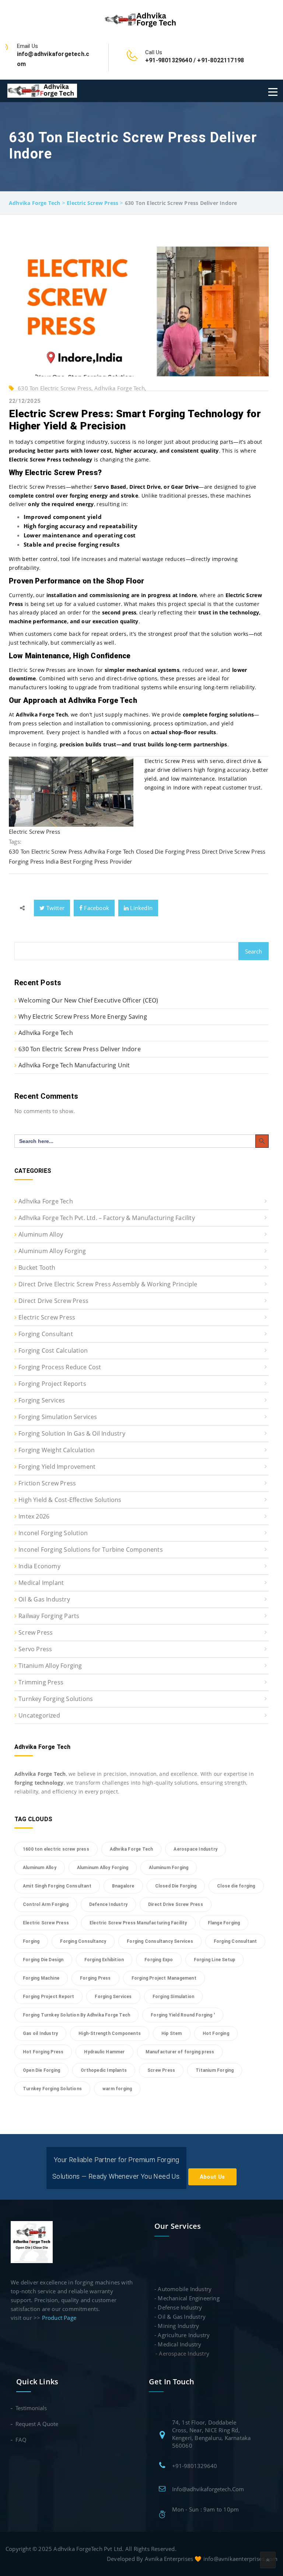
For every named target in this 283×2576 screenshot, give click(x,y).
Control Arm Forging (46, 1904)
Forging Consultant (46, 1334)
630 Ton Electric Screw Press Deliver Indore (80, 1049)
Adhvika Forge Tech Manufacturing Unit (74, 1065)
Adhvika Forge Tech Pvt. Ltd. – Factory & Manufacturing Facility (107, 1218)
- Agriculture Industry (182, 2335)
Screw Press (36, 1632)
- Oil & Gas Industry (180, 2317)
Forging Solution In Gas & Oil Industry (72, 1433)
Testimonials (32, 2408)
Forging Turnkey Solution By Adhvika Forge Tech (76, 2015)
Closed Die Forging (176, 1886)
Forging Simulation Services (58, 1417)
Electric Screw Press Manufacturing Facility (138, 1923)
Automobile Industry (185, 2289)
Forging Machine (41, 1978)
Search (254, 951)
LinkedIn (141, 908)
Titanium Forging (215, 2070)
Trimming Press (41, 1682)
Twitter (55, 908)
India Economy (39, 1566)
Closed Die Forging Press (168, 851)
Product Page (59, 2318)
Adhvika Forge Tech (109, 851)
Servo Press (35, 1649)
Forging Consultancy (83, 1941)
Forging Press (27, 861)
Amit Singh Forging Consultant (57, 1886)
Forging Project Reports (52, 1384)
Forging (31, 1941)
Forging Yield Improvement (57, 1467)
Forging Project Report (48, 1997)
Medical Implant (41, 1583)
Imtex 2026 (34, 1516)
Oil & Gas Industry (44, 1599)
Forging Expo (159, 1960)
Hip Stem (172, 2033)
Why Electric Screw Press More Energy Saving (83, 1017)
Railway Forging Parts (49, 1616)
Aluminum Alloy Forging (52, 1251)
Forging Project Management (164, 1978)
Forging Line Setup (215, 1960)
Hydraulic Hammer (104, 2052)
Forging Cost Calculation (53, 1350)
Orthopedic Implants (104, 2070)
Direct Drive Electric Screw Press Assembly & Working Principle (108, 1284)
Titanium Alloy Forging (50, 1666)
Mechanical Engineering (188, 2298)
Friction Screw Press (47, 1483)
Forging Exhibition (104, 1960)
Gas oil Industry (40, 2033)
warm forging (117, 2089)
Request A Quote (37, 2424)
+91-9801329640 (195, 2466)
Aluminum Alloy (41, 1234)
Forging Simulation (174, 1997)
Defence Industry (108, 1904)
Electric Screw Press (34, 832)
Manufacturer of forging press (180, 2052)
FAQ (21, 2440)
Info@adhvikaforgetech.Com (208, 2489)
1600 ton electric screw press (56, 1849)
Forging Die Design (43, 1960)
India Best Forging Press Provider (89, 861)
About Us (212, 2177)
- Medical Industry (178, 2344)
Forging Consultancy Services (160, 1941)
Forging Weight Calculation (57, 1450)
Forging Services (42, 1400)
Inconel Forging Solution (53, 1533)
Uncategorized (39, 1715)
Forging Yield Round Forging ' (183, 2015)
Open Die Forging (41, 2070)
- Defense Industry (178, 2307)
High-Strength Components (110, 2033)
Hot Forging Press (43, 2052)
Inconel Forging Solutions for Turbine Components (91, 1550)
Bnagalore (123, 1886)
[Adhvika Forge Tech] (141, 19)
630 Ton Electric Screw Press (46, 851)
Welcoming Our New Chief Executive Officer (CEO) (88, 1000)
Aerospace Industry (195, 1849)
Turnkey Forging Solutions (56, 1699)
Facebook (96, 908)
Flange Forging (224, 1923)
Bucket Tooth (37, 1268)
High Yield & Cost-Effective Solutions (70, 1500)
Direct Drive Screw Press (234, 851)
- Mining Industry (177, 2326)
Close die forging (236, 1886)
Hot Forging (216, 2033)
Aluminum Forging (169, 1868)
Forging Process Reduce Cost (60, 1367)
